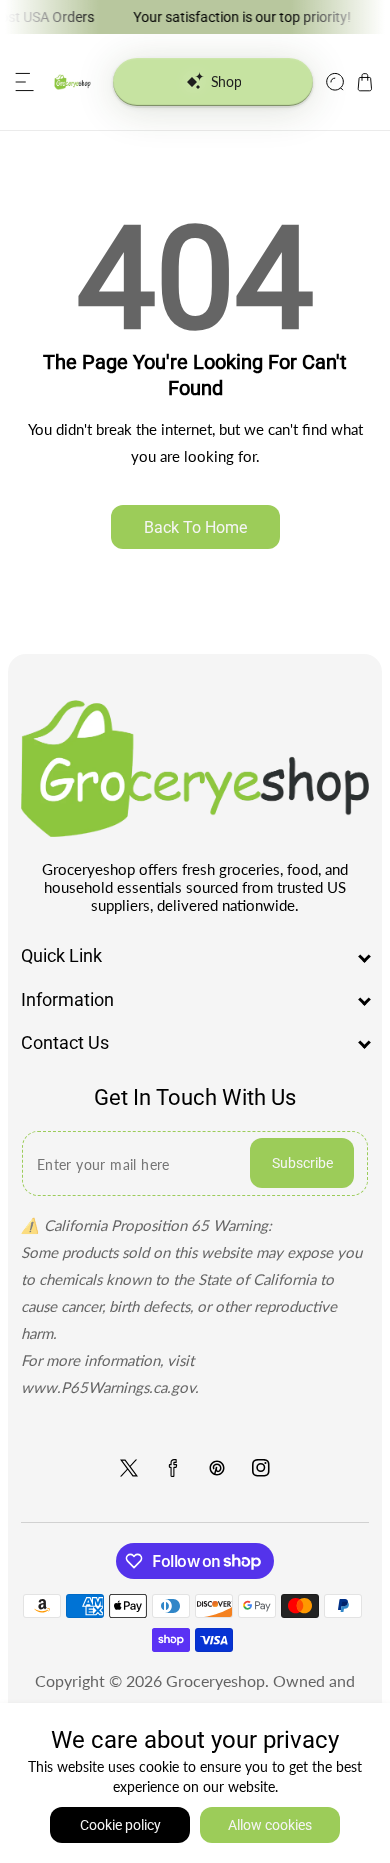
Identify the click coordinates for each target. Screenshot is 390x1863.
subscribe (302, 1163)
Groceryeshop (215, 1680)
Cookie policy (120, 1825)
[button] (25, 82)
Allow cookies (270, 1825)
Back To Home (195, 527)
